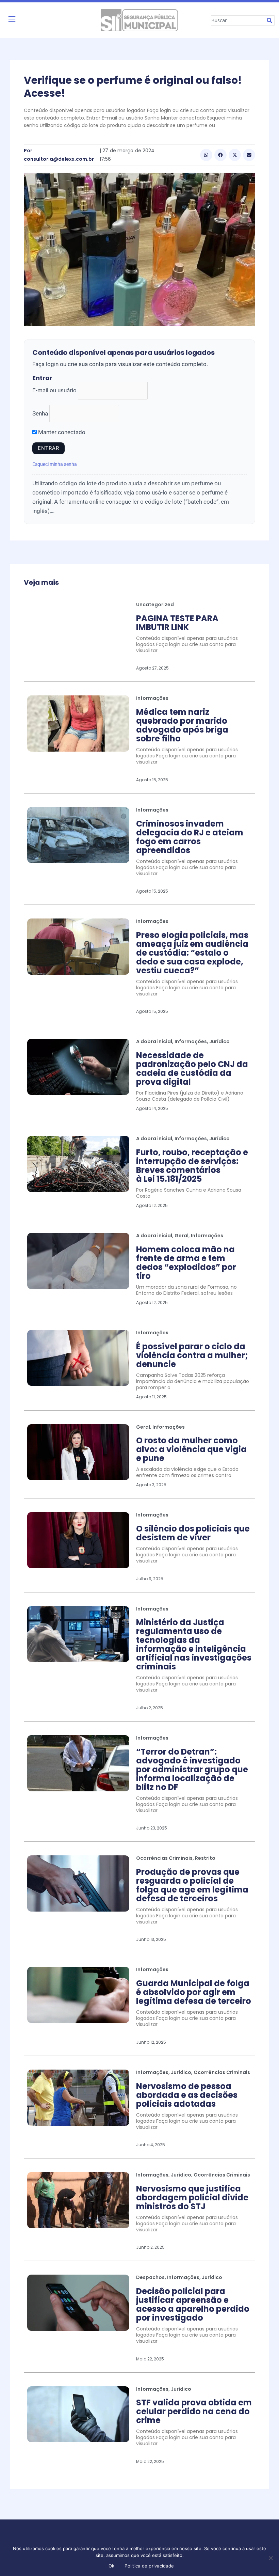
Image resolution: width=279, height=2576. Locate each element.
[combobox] (238, 20)
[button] (206, 155)
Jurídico (219, 1041)
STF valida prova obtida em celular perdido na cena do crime (194, 2411)
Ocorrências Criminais (164, 1858)
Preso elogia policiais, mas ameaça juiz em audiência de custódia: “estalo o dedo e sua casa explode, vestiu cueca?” (192, 953)
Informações (152, 698)
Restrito (205, 1858)
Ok (112, 2566)
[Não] (270, 2558)
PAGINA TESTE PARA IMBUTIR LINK (177, 623)
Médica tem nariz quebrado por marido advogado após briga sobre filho (182, 725)
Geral (182, 1236)
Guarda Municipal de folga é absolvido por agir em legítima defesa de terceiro (194, 1992)
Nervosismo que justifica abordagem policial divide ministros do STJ (192, 2197)
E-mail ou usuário (54, 390)
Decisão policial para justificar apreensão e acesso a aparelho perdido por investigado (193, 2304)
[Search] (270, 20)
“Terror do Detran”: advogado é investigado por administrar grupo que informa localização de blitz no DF (192, 1769)
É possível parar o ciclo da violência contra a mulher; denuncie (192, 1355)
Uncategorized (155, 604)
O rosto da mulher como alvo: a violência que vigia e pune (191, 1449)
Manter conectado (61, 432)
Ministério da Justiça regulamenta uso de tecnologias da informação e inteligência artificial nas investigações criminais (194, 1644)
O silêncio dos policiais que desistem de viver (193, 1533)
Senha (40, 413)
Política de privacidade (149, 2566)
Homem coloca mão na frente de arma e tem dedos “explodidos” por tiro (186, 1263)
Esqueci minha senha (55, 464)
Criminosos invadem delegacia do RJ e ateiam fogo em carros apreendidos (190, 837)
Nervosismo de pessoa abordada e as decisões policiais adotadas (187, 2095)
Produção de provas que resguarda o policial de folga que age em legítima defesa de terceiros (192, 1885)
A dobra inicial (154, 1041)
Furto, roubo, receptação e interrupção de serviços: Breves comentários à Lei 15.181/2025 (192, 1166)
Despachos (150, 2277)
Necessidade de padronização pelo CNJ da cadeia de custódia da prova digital (192, 1069)
